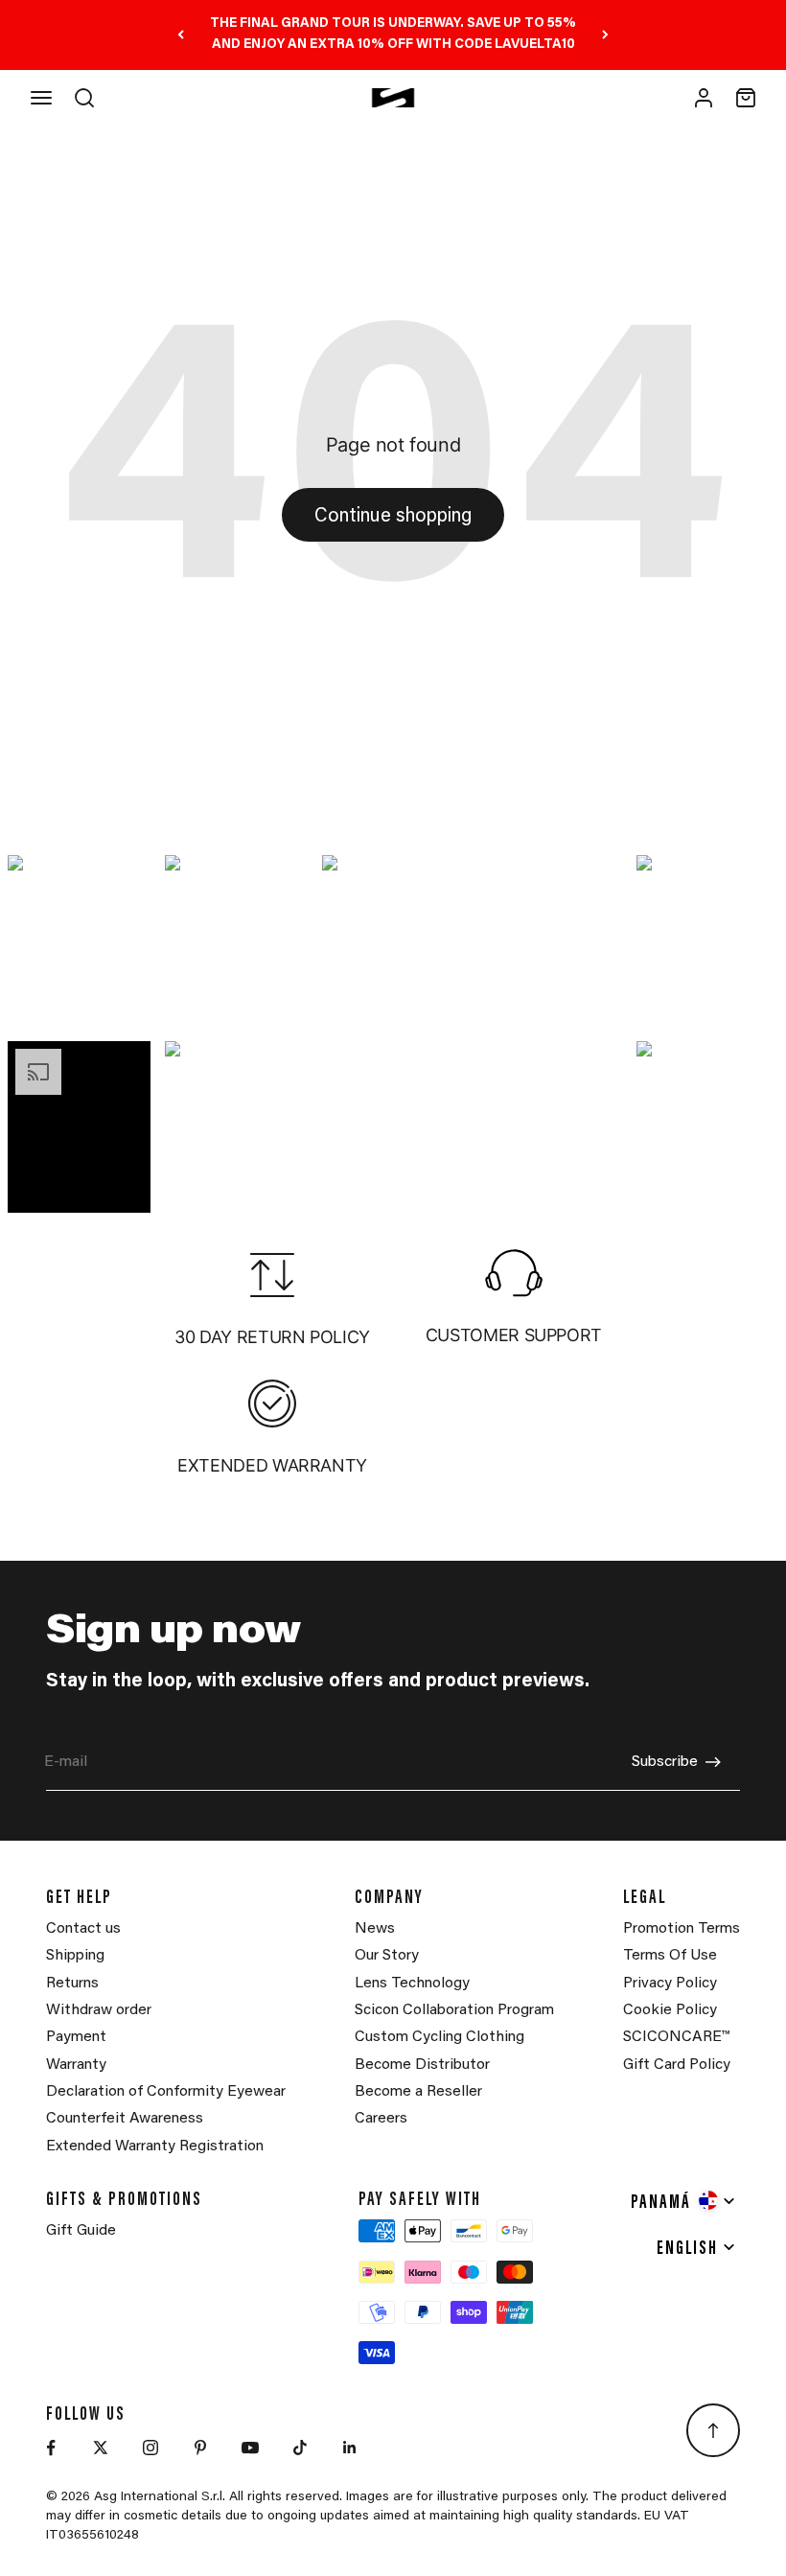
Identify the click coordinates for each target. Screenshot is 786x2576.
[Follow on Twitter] (101, 2448)
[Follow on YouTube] (250, 2448)
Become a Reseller (418, 2092)
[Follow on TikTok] (300, 2448)
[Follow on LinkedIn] (350, 2448)
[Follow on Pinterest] (200, 2448)
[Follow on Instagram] (150, 2448)
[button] (79, 941)
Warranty (76, 2065)
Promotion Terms (682, 1929)
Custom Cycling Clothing (439, 2037)
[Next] (605, 35)
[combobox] (684, 2200)
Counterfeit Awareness (125, 2119)
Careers (381, 2119)
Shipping (75, 1956)
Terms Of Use (670, 1956)
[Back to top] (713, 2430)
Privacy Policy (670, 1984)
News (375, 1929)
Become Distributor (422, 2065)
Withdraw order (99, 2010)
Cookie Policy (670, 2010)
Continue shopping (393, 517)
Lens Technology (412, 1984)
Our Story (387, 1956)
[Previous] (181, 35)
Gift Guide (81, 2231)
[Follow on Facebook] (51, 2448)
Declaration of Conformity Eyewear (166, 2092)
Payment (76, 2037)
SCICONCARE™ (676, 2037)
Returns (72, 1984)
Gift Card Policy (677, 2065)
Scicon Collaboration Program (454, 2010)
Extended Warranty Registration (155, 2147)
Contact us (83, 1929)
